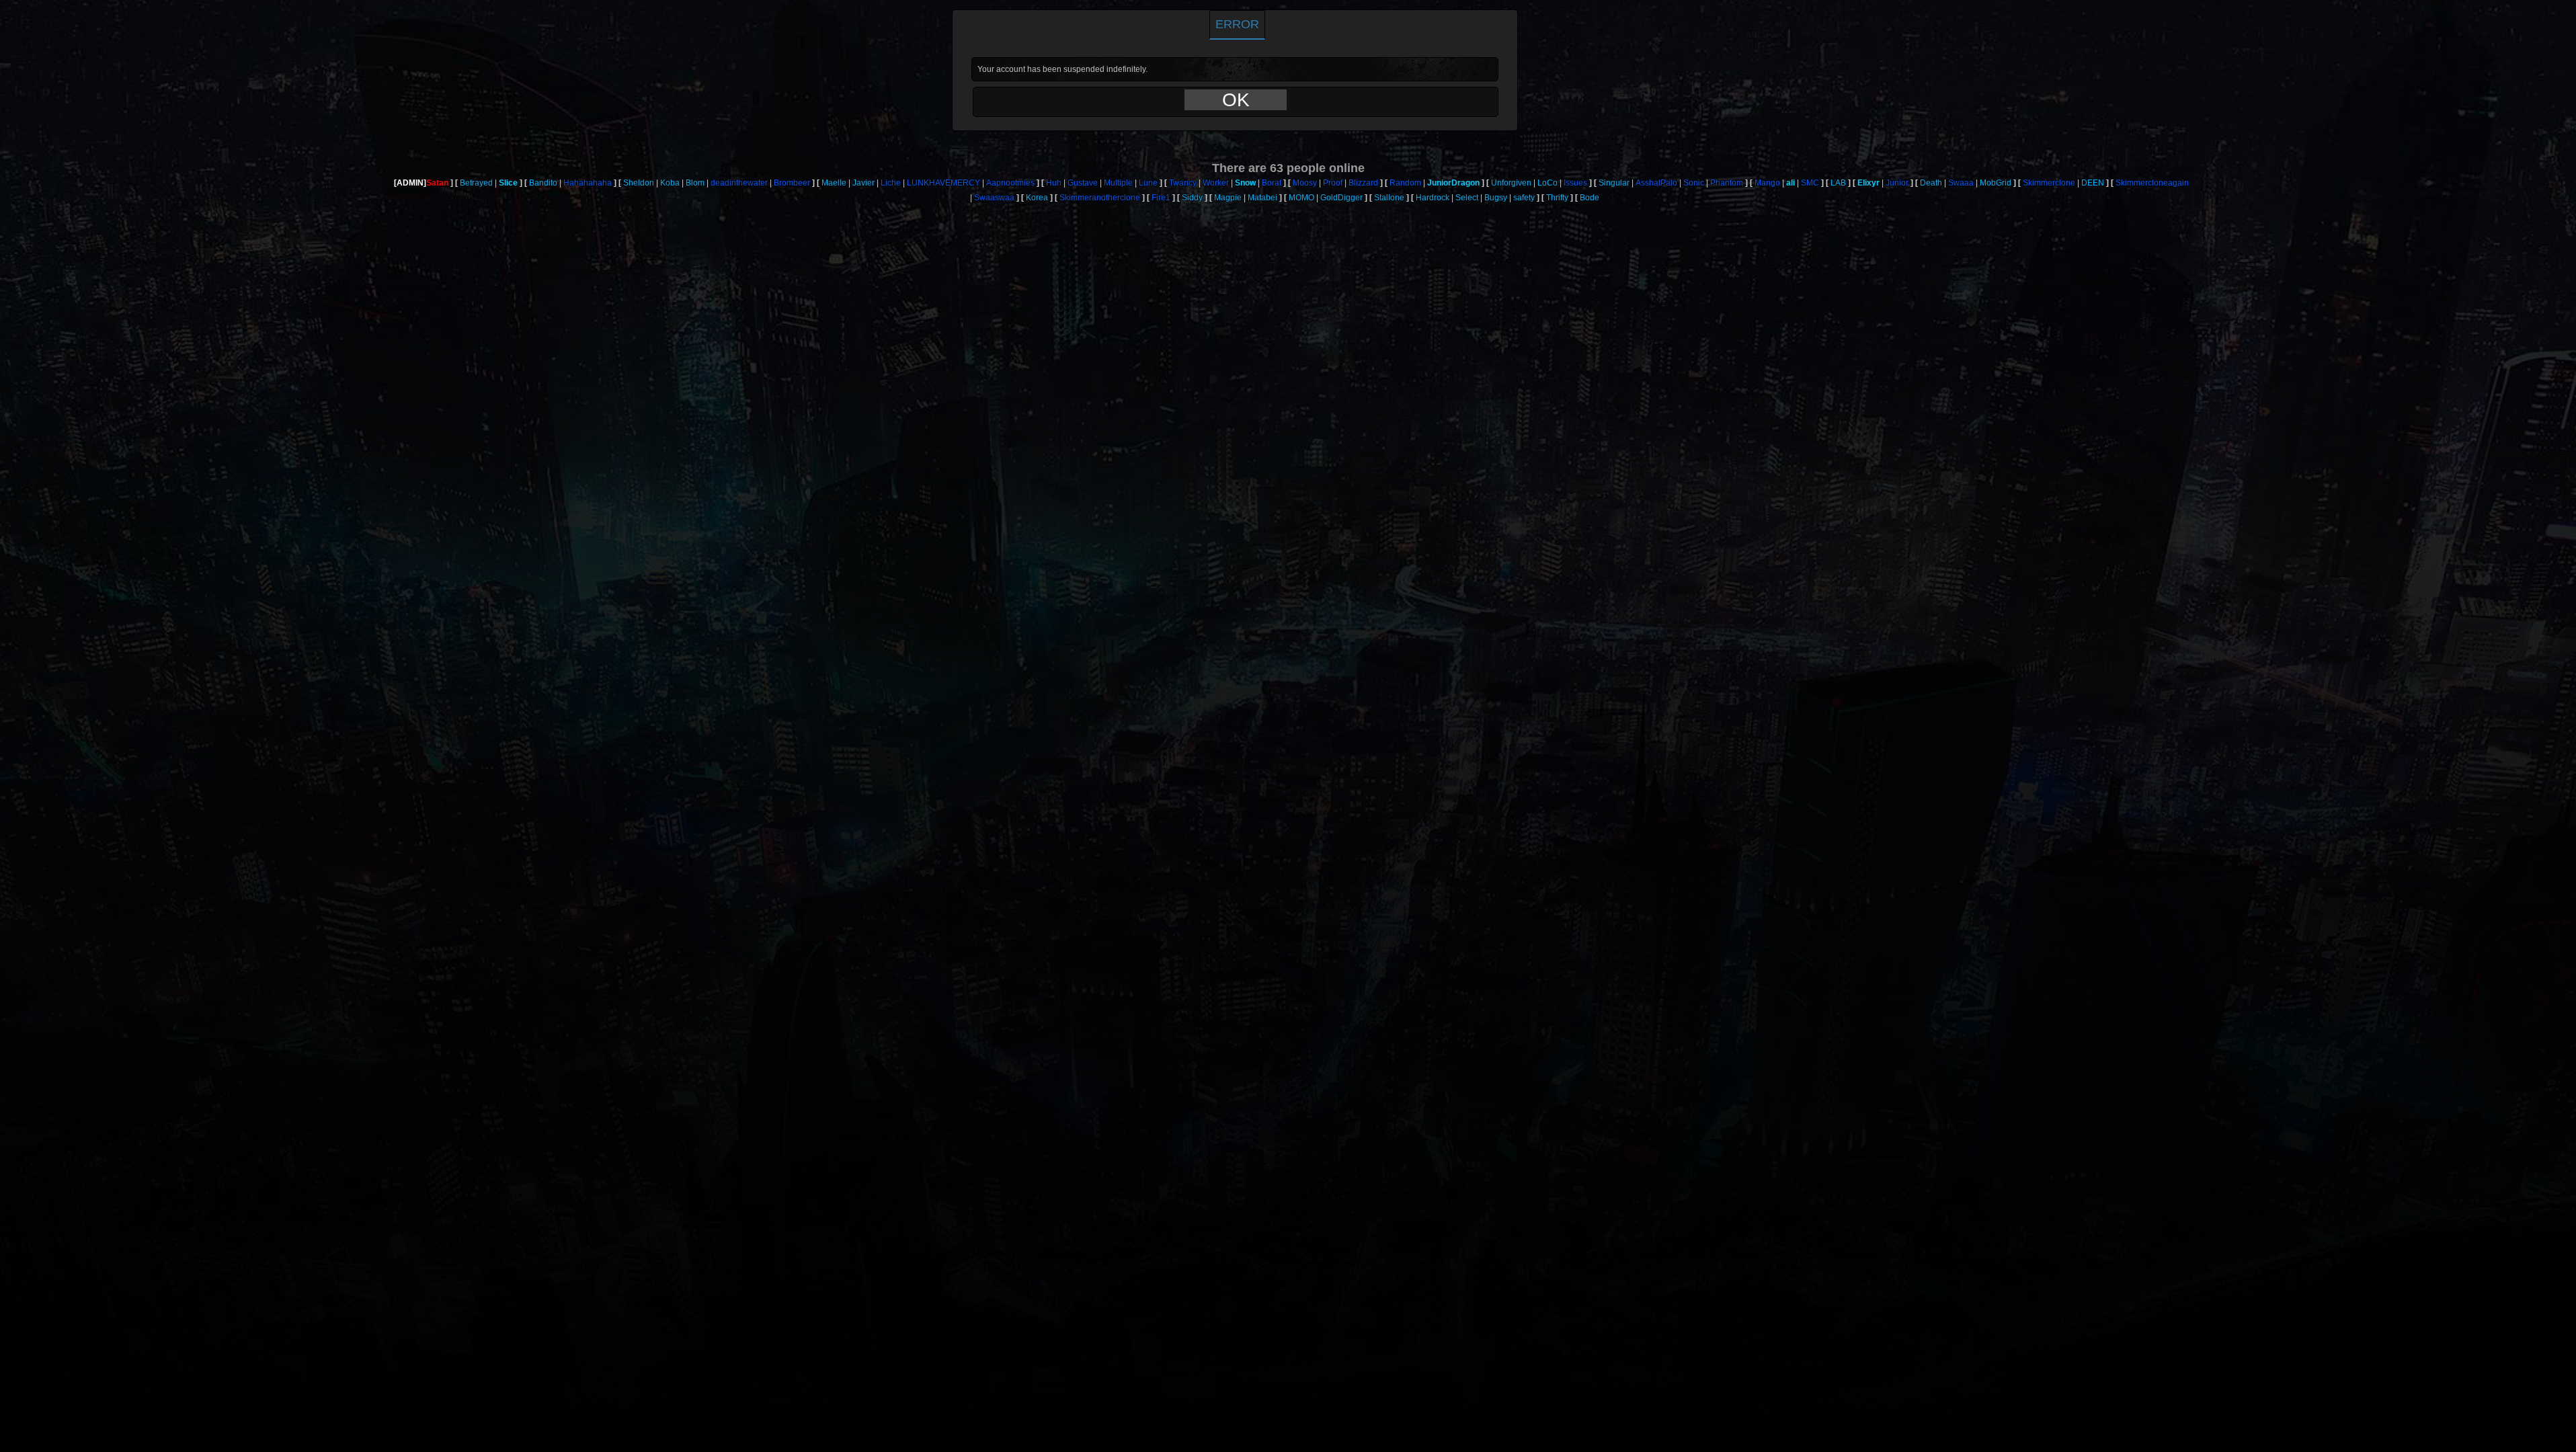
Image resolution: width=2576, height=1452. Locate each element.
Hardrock (1433, 198)
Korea (1037, 198)
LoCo (1547, 183)
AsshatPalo (1656, 183)
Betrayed (476, 183)
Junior (1897, 183)
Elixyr (1868, 183)
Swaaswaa (994, 198)
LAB (1838, 183)
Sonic (1694, 183)
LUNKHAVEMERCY (943, 183)
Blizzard (1363, 183)
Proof (1333, 183)
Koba (670, 183)
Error (1237, 24)
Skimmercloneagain (2152, 183)
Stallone (1389, 198)
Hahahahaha (588, 183)
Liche (891, 183)
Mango (1767, 183)
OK (1236, 100)
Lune (1148, 183)
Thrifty (1557, 198)
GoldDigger (1341, 198)
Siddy (1192, 198)
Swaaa (1961, 183)
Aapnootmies (1010, 183)
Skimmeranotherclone (1100, 198)
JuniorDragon (1453, 183)
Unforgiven (1511, 183)
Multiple (1118, 183)
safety (1524, 198)
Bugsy (1496, 198)
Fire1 (1161, 198)
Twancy (1183, 183)
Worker (1216, 183)
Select (1467, 198)
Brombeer (792, 183)
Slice (508, 183)
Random (1405, 183)
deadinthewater (739, 183)
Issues (1575, 183)
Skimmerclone (2049, 183)
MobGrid (1996, 183)
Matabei (1262, 198)
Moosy (1305, 183)
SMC (1810, 183)
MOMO (1301, 198)
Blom (695, 183)
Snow (1245, 183)
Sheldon (639, 183)
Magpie (1228, 198)
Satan (437, 183)
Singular (1614, 183)
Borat (1272, 183)
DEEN (2093, 183)
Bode (1589, 198)
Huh (1054, 183)
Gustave (1083, 183)
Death (1931, 183)
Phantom (1727, 183)
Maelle (834, 183)
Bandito (543, 183)
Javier (863, 183)
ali (1790, 183)
